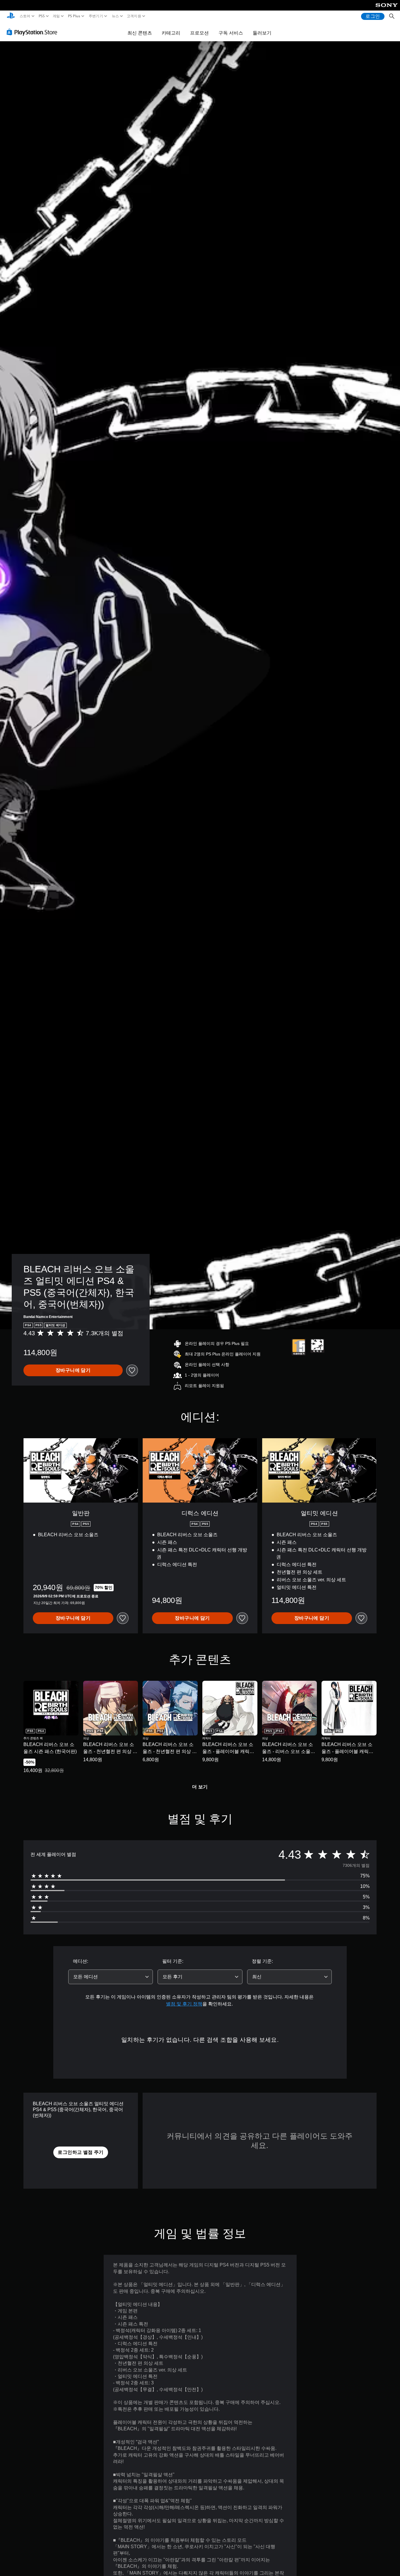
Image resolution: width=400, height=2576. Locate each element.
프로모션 (199, 33)
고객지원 (134, 16)
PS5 (42, 16)
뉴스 (115, 16)
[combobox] (111, 1977)
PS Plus (74, 16)
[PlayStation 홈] (11, 16)
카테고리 (171, 33)
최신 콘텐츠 (140, 33)
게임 (56, 16)
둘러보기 (262, 33)
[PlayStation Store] (34, 32)
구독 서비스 (231, 33)
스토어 (25, 16)
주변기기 (96, 16)
